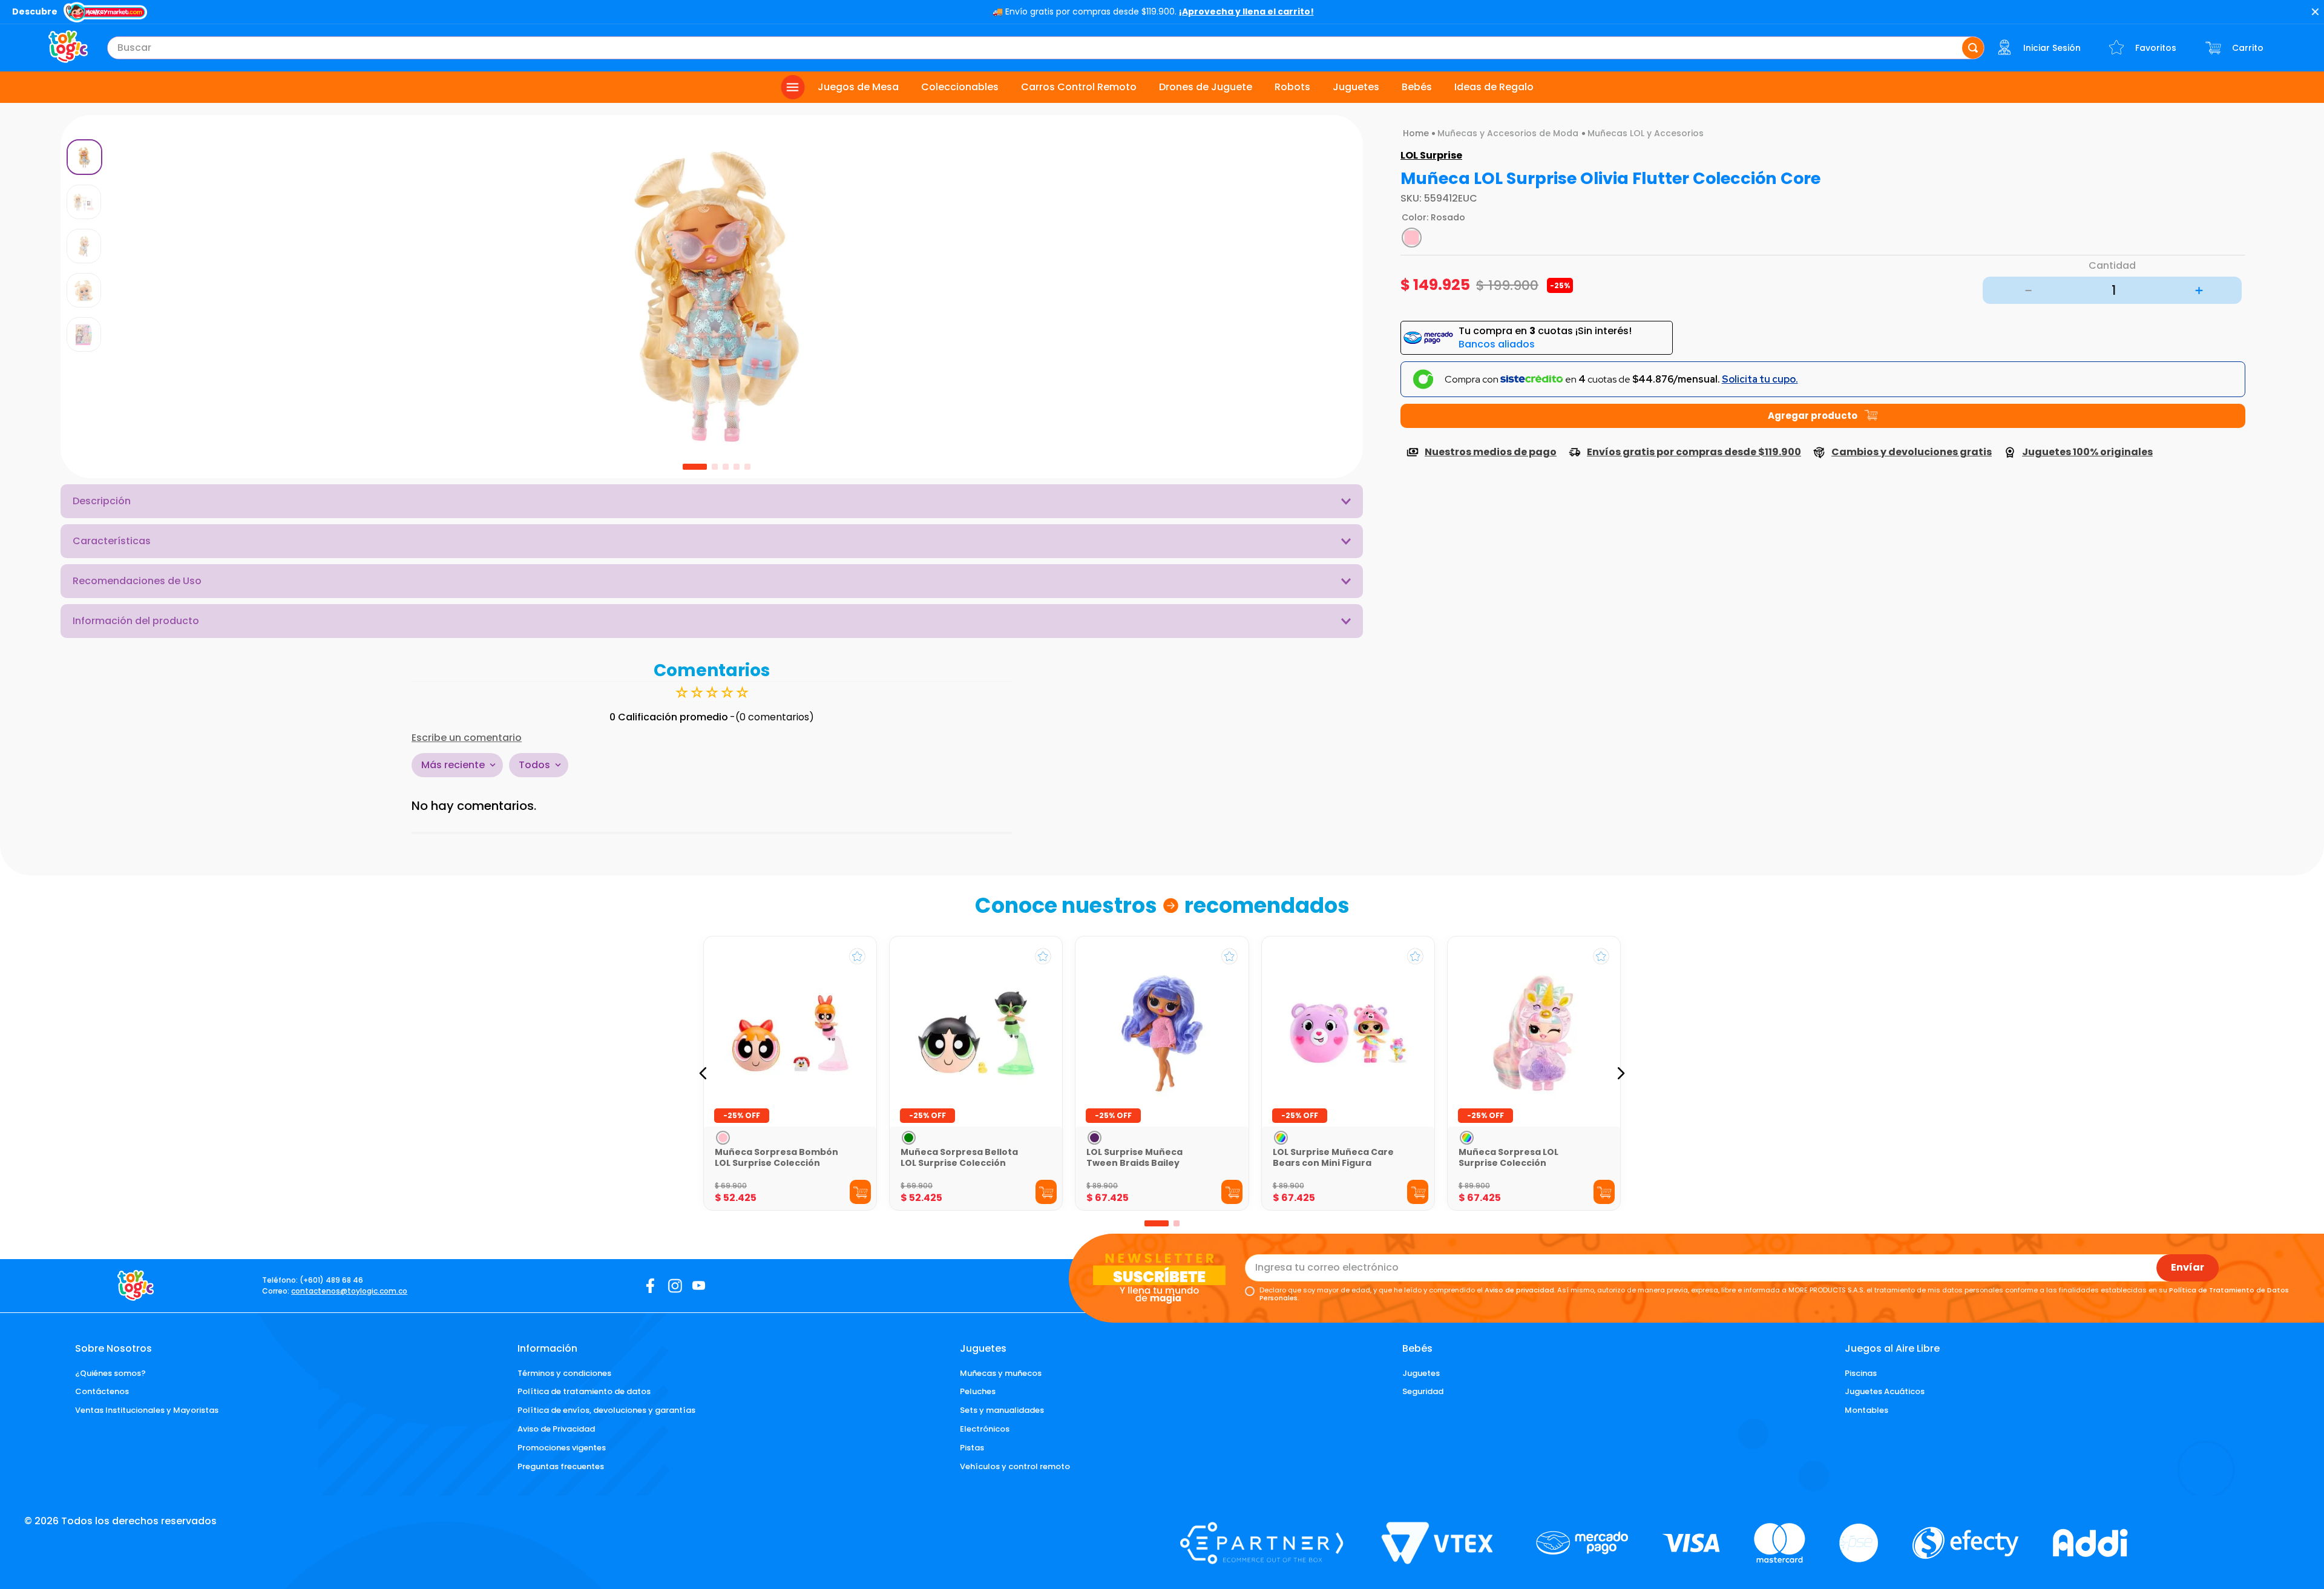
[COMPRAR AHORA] (1823, 416)
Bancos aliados (1497, 344)
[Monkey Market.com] (105, 13)
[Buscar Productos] (1973, 48)
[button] (712, 738)
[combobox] (1046, 48)
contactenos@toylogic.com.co (349, 1291)
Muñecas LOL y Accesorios (1646, 133)
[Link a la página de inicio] (1416, 133)
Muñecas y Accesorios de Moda (1508, 133)
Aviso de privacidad (1519, 1290)
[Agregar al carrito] (860, 1192)
